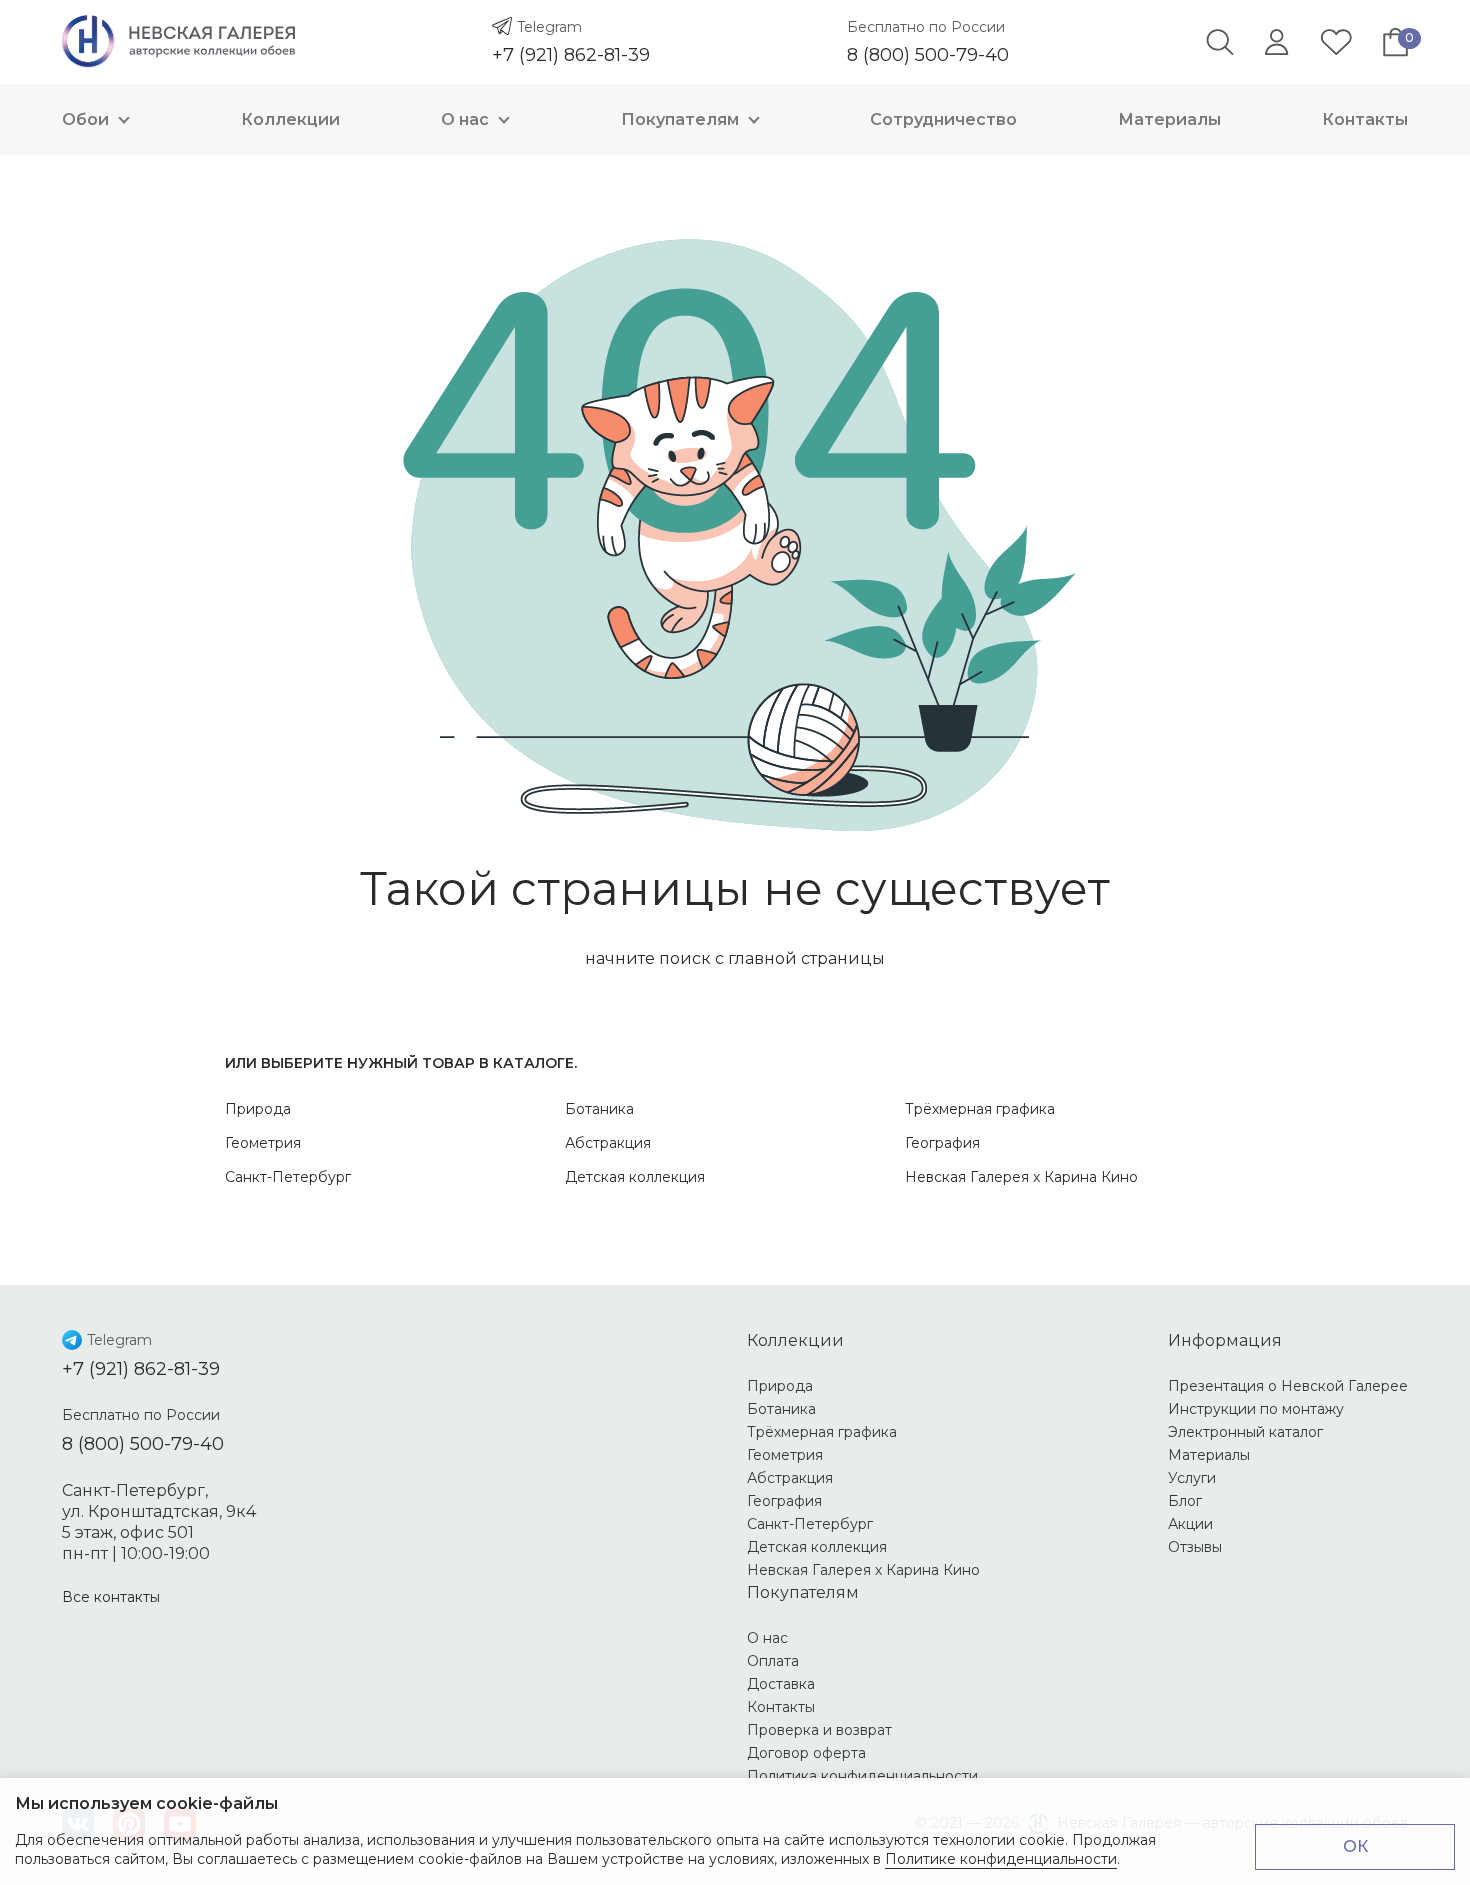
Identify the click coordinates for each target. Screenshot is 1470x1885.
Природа (258, 1109)
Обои (85, 119)
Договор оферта (806, 1753)
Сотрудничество (943, 119)
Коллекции (290, 119)
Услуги (1192, 1478)
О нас (465, 119)
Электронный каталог (1245, 1432)
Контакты (1365, 119)
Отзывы (1195, 1547)
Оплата (773, 1661)
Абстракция (608, 1143)
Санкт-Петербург (288, 1177)
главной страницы (806, 958)
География (942, 1143)
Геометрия (263, 1143)
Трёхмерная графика (980, 1109)
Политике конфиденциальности (1001, 1859)
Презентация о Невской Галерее (1288, 1386)
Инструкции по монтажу (1256, 1409)
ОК (1355, 1846)
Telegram (549, 27)
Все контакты (111, 1597)
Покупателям (680, 119)
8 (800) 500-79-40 (928, 55)
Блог (1185, 1501)
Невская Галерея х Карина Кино (1021, 1177)
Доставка (781, 1684)
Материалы (1169, 119)
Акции (1190, 1524)
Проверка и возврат (819, 1730)
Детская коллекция (635, 1177)
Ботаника (599, 1109)
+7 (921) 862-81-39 (571, 55)
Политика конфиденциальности (862, 1776)
